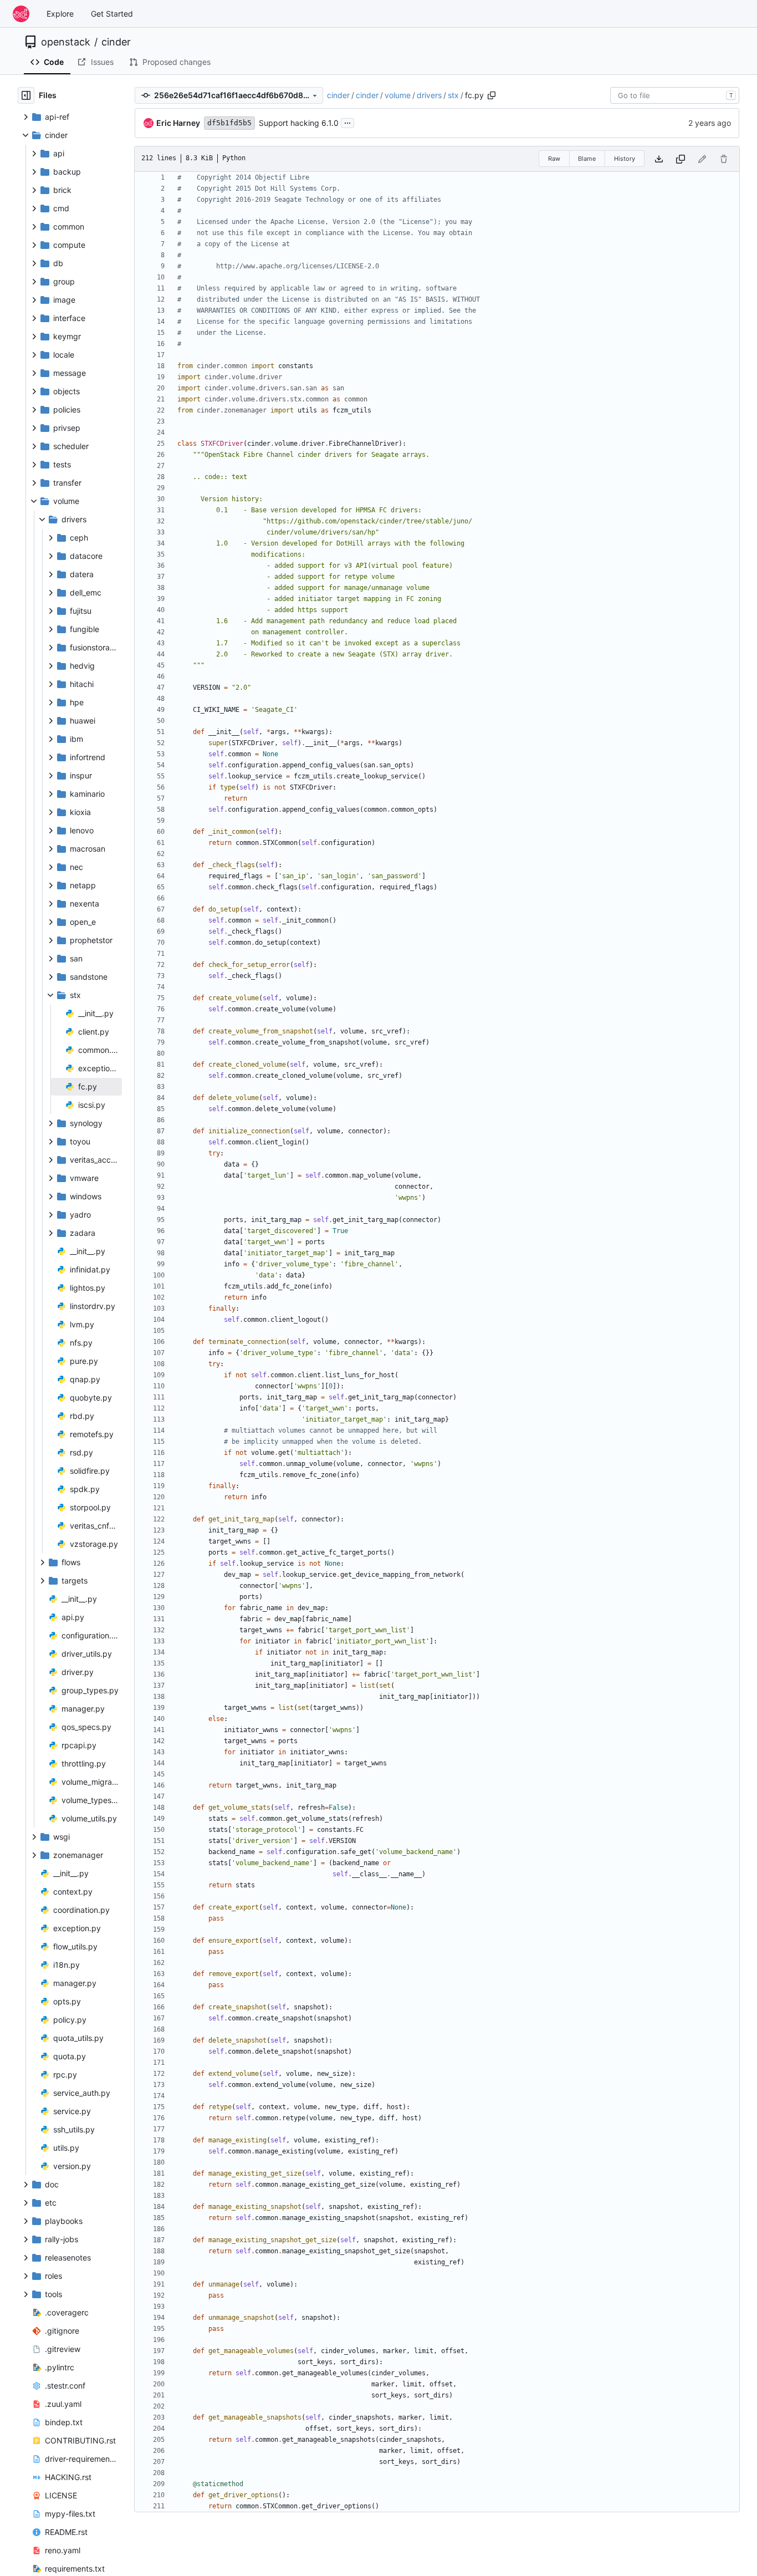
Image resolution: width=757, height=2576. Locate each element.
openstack (66, 42)
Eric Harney (178, 123)
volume (398, 95)
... (347, 122)
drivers (429, 95)
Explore (60, 14)
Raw (554, 159)
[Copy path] (492, 95)
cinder (116, 42)
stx (453, 95)
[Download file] (659, 159)
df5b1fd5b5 (229, 123)
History (625, 159)
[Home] (21, 14)
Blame (587, 159)
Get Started (112, 14)
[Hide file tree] (26, 95)
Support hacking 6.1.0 (299, 123)
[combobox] (675, 95)
